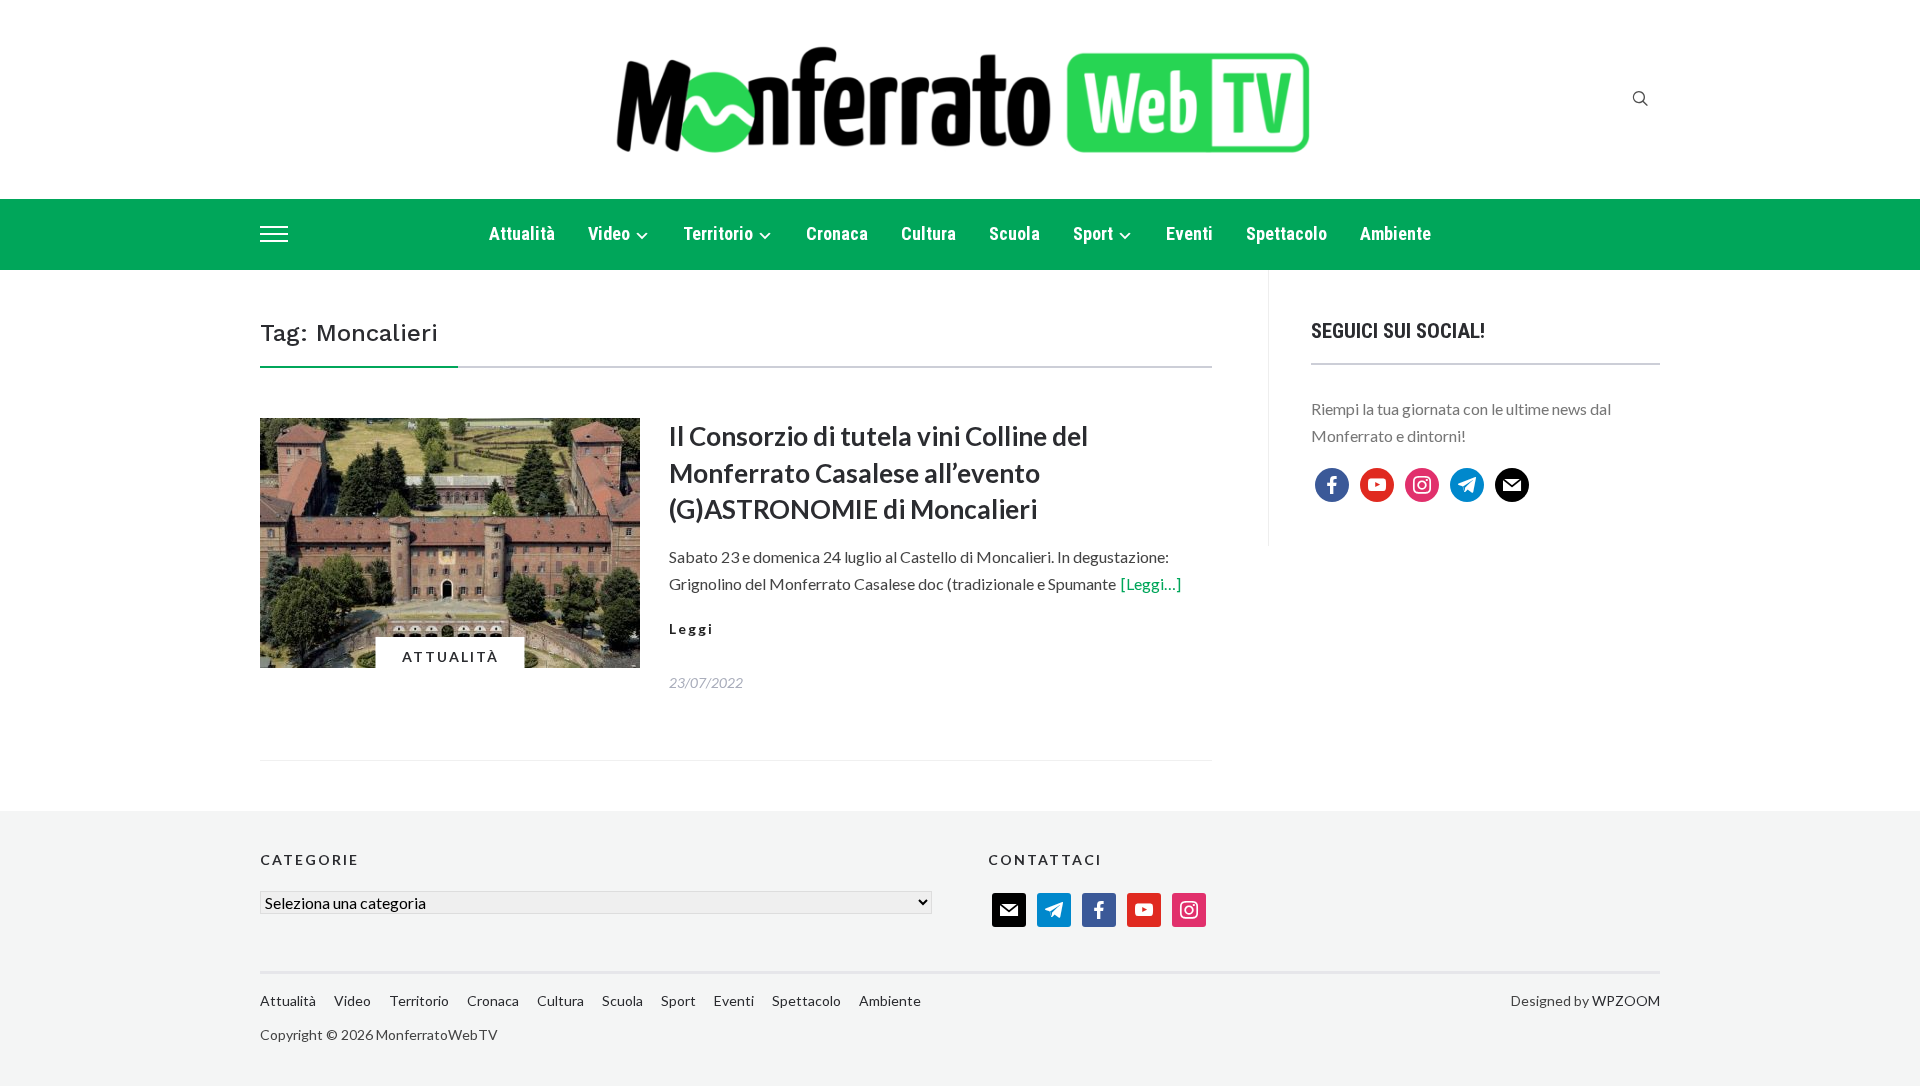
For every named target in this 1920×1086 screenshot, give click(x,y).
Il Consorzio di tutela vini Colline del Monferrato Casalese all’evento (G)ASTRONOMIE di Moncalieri (878, 472)
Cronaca (837, 233)
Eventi (1189, 233)
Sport (1093, 233)
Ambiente (1395, 233)
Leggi (691, 628)
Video (609, 233)
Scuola (1014, 233)
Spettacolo (1286, 233)
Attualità (522, 233)
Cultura (928, 233)
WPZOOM (1626, 1000)
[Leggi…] (1151, 583)
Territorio (718, 233)
